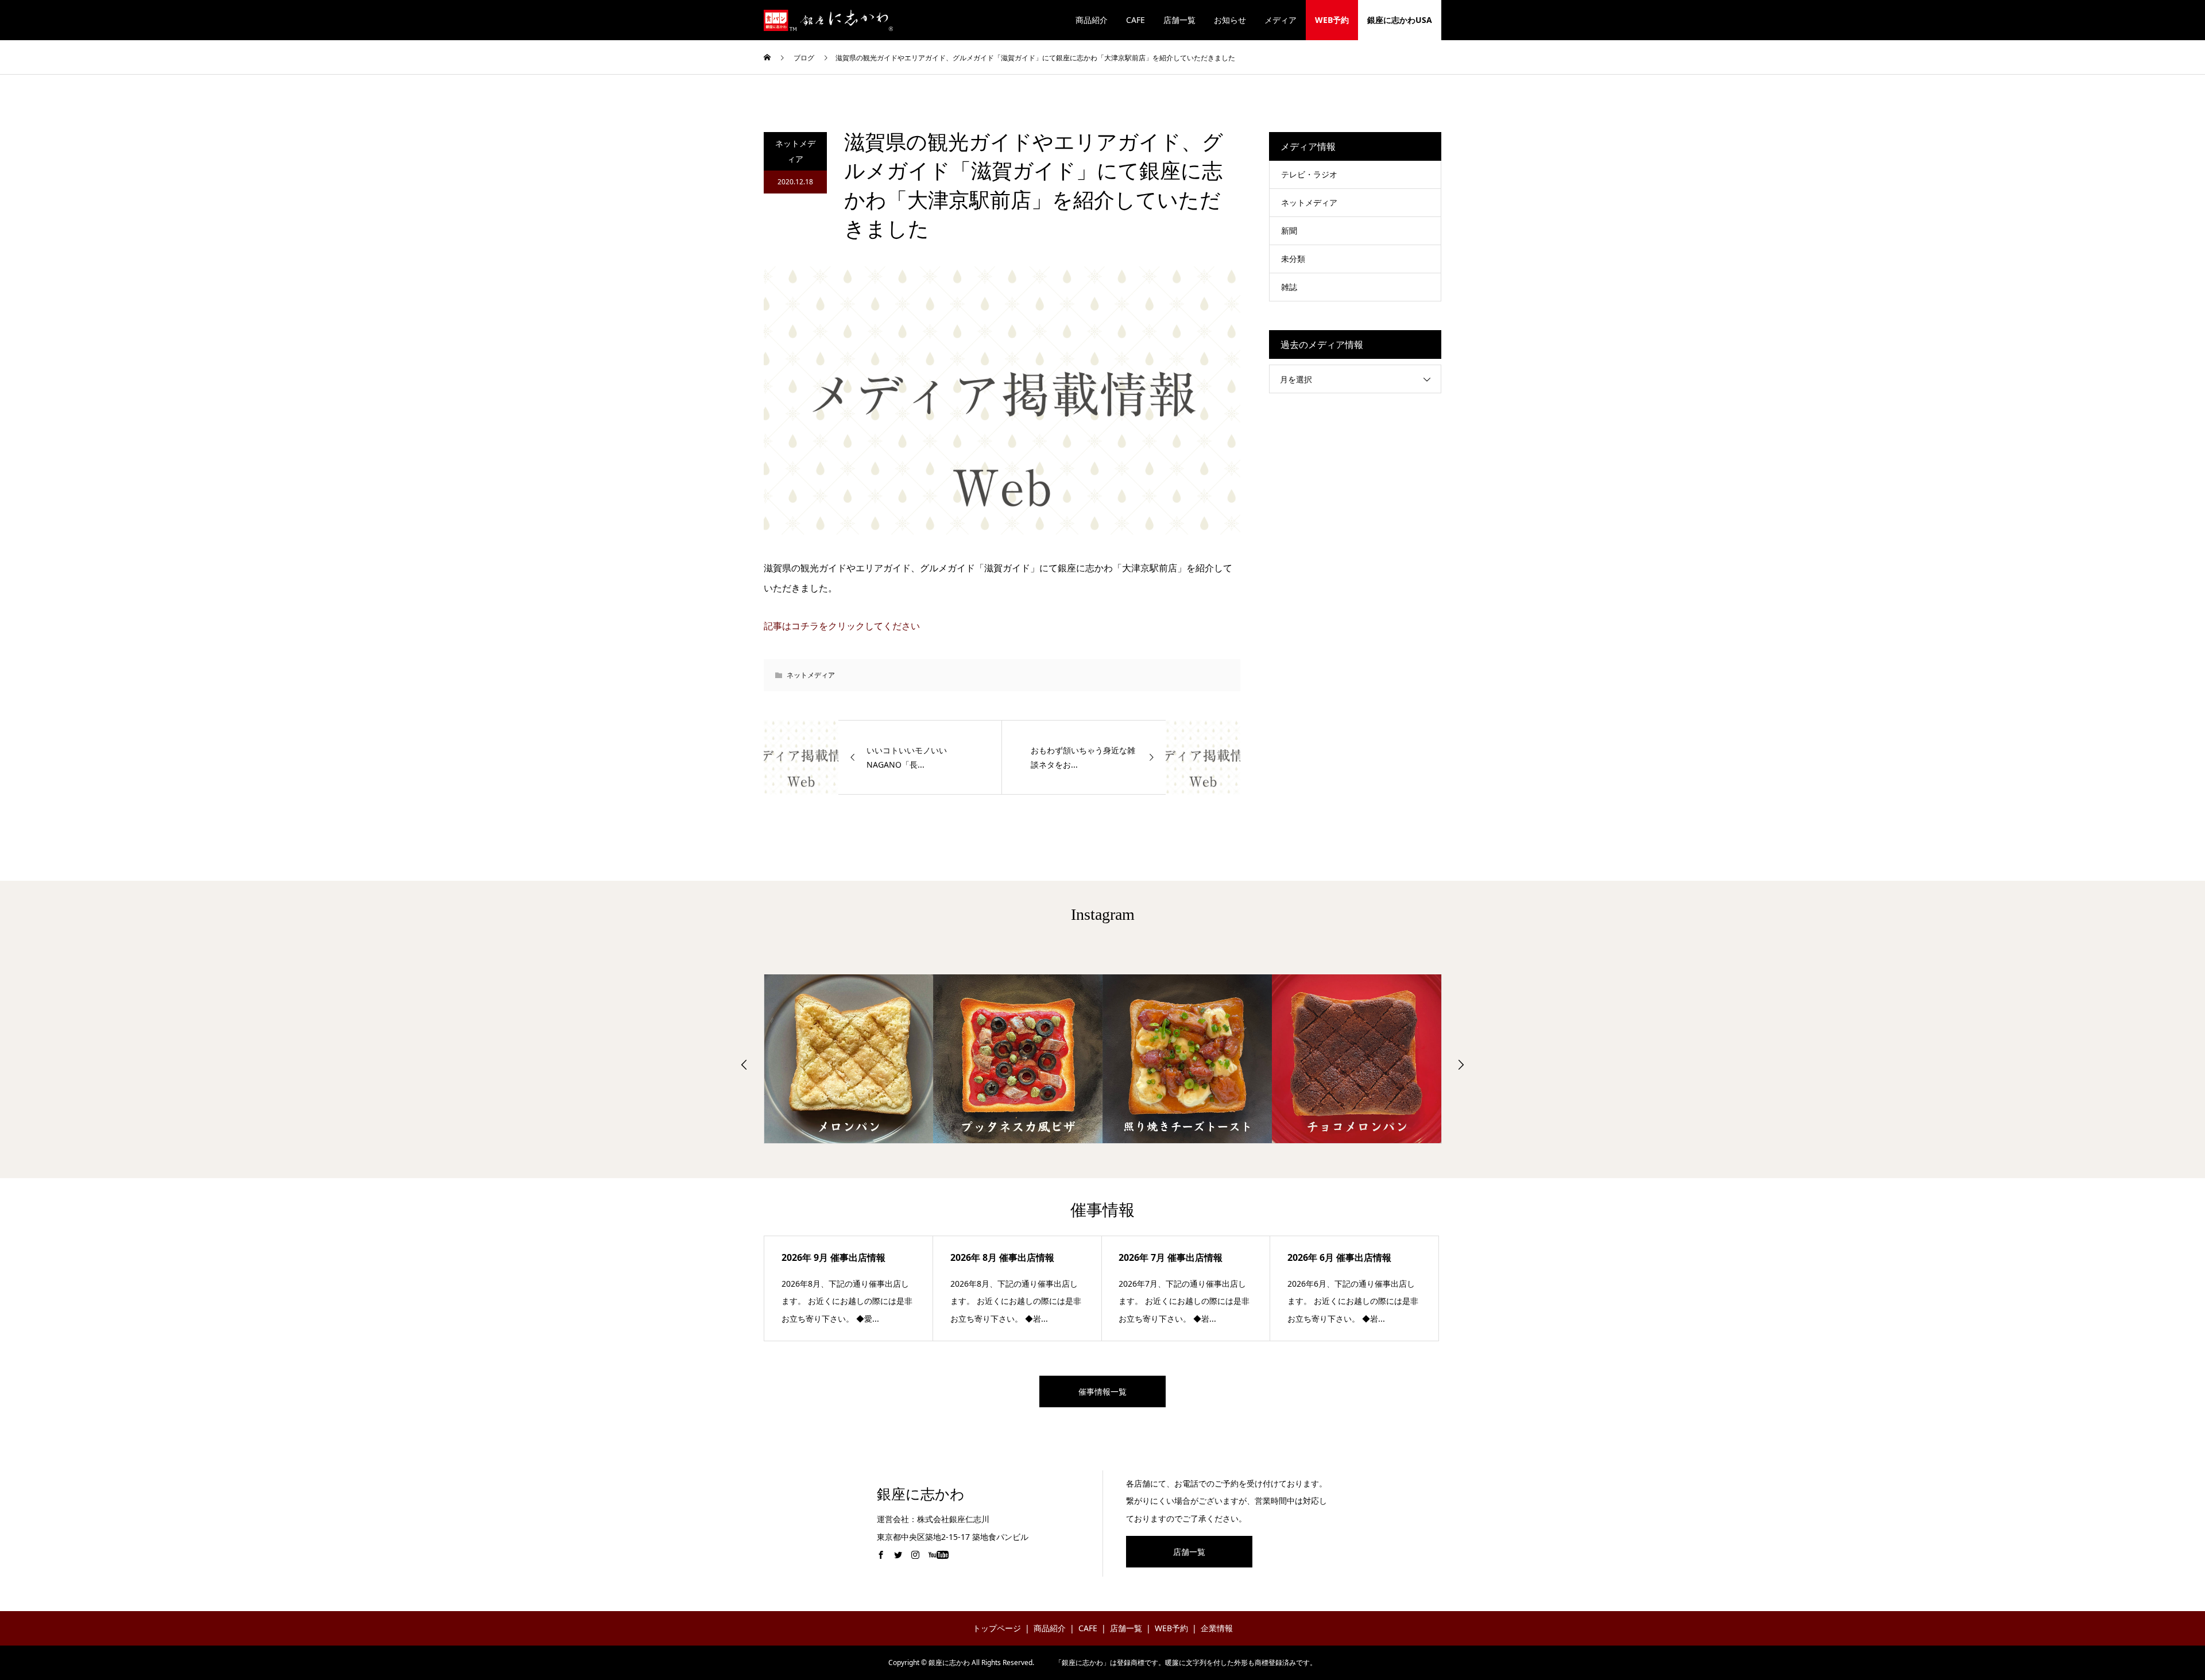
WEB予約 (1332, 20)
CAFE (1136, 20)
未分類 (1293, 259)
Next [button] (1461, 1064)
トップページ (997, 1628)
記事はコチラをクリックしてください (842, 626)
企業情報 (1217, 1628)
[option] (849, 1059)
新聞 (1289, 231)
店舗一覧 (1179, 20)
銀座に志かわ (921, 1494)
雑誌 (1289, 287)
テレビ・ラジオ (1309, 174)
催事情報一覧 (1102, 1391)
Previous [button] (744, 1064)
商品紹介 (1092, 20)
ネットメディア (795, 151)
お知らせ (1230, 20)
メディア (1281, 20)
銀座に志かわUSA (1400, 20)
